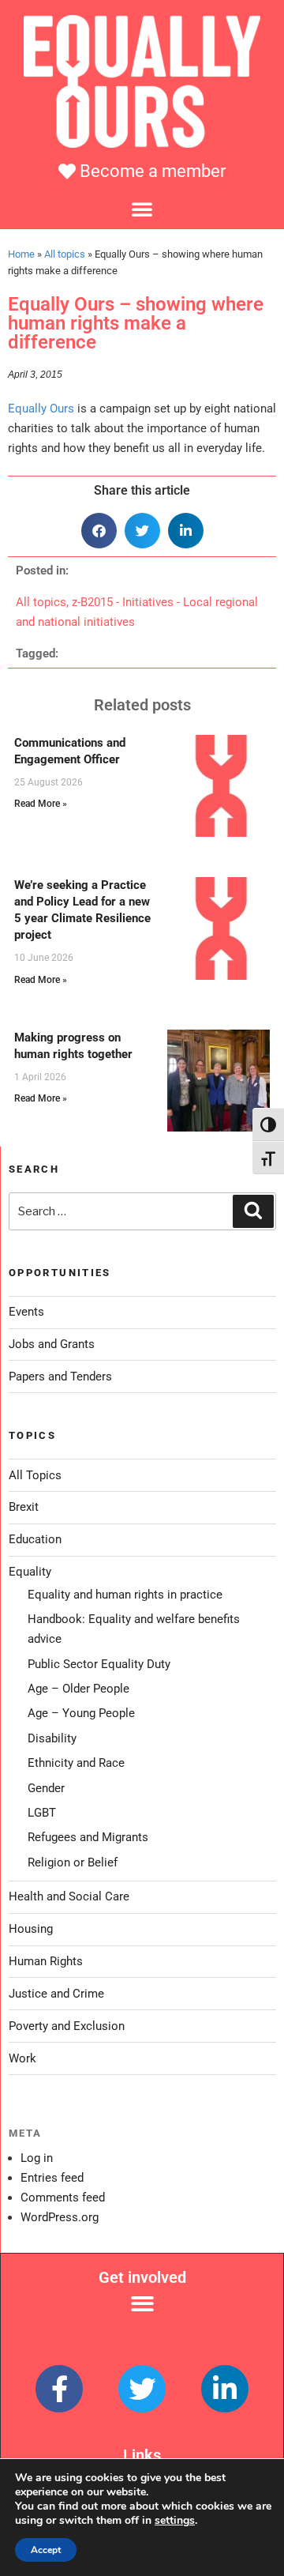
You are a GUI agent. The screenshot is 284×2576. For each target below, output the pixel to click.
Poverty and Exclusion (67, 2026)
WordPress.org (60, 2217)
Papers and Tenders (60, 1377)
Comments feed (63, 2198)
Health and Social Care (69, 1896)
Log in (37, 2158)
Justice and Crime (56, 1994)
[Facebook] (59, 2389)
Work (22, 2058)
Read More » (41, 804)
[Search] (253, 1211)
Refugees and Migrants (88, 1837)
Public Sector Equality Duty (99, 1664)
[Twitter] (142, 2389)
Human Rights (46, 1961)
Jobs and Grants (52, 1344)
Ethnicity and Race (76, 1763)
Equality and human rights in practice (125, 1595)
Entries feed (52, 2178)
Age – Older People (78, 1689)
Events (26, 1312)
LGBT (42, 1813)
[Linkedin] (225, 2389)
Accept (46, 2550)
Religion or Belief (73, 1862)
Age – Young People (81, 1713)
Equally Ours (41, 409)
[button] (142, 209)
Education (35, 1539)
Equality (30, 1572)
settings (175, 2521)
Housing (31, 1929)
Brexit (24, 1507)
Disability (52, 1738)
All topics (65, 254)
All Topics (35, 1475)
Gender (46, 1788)
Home (21, 254)
